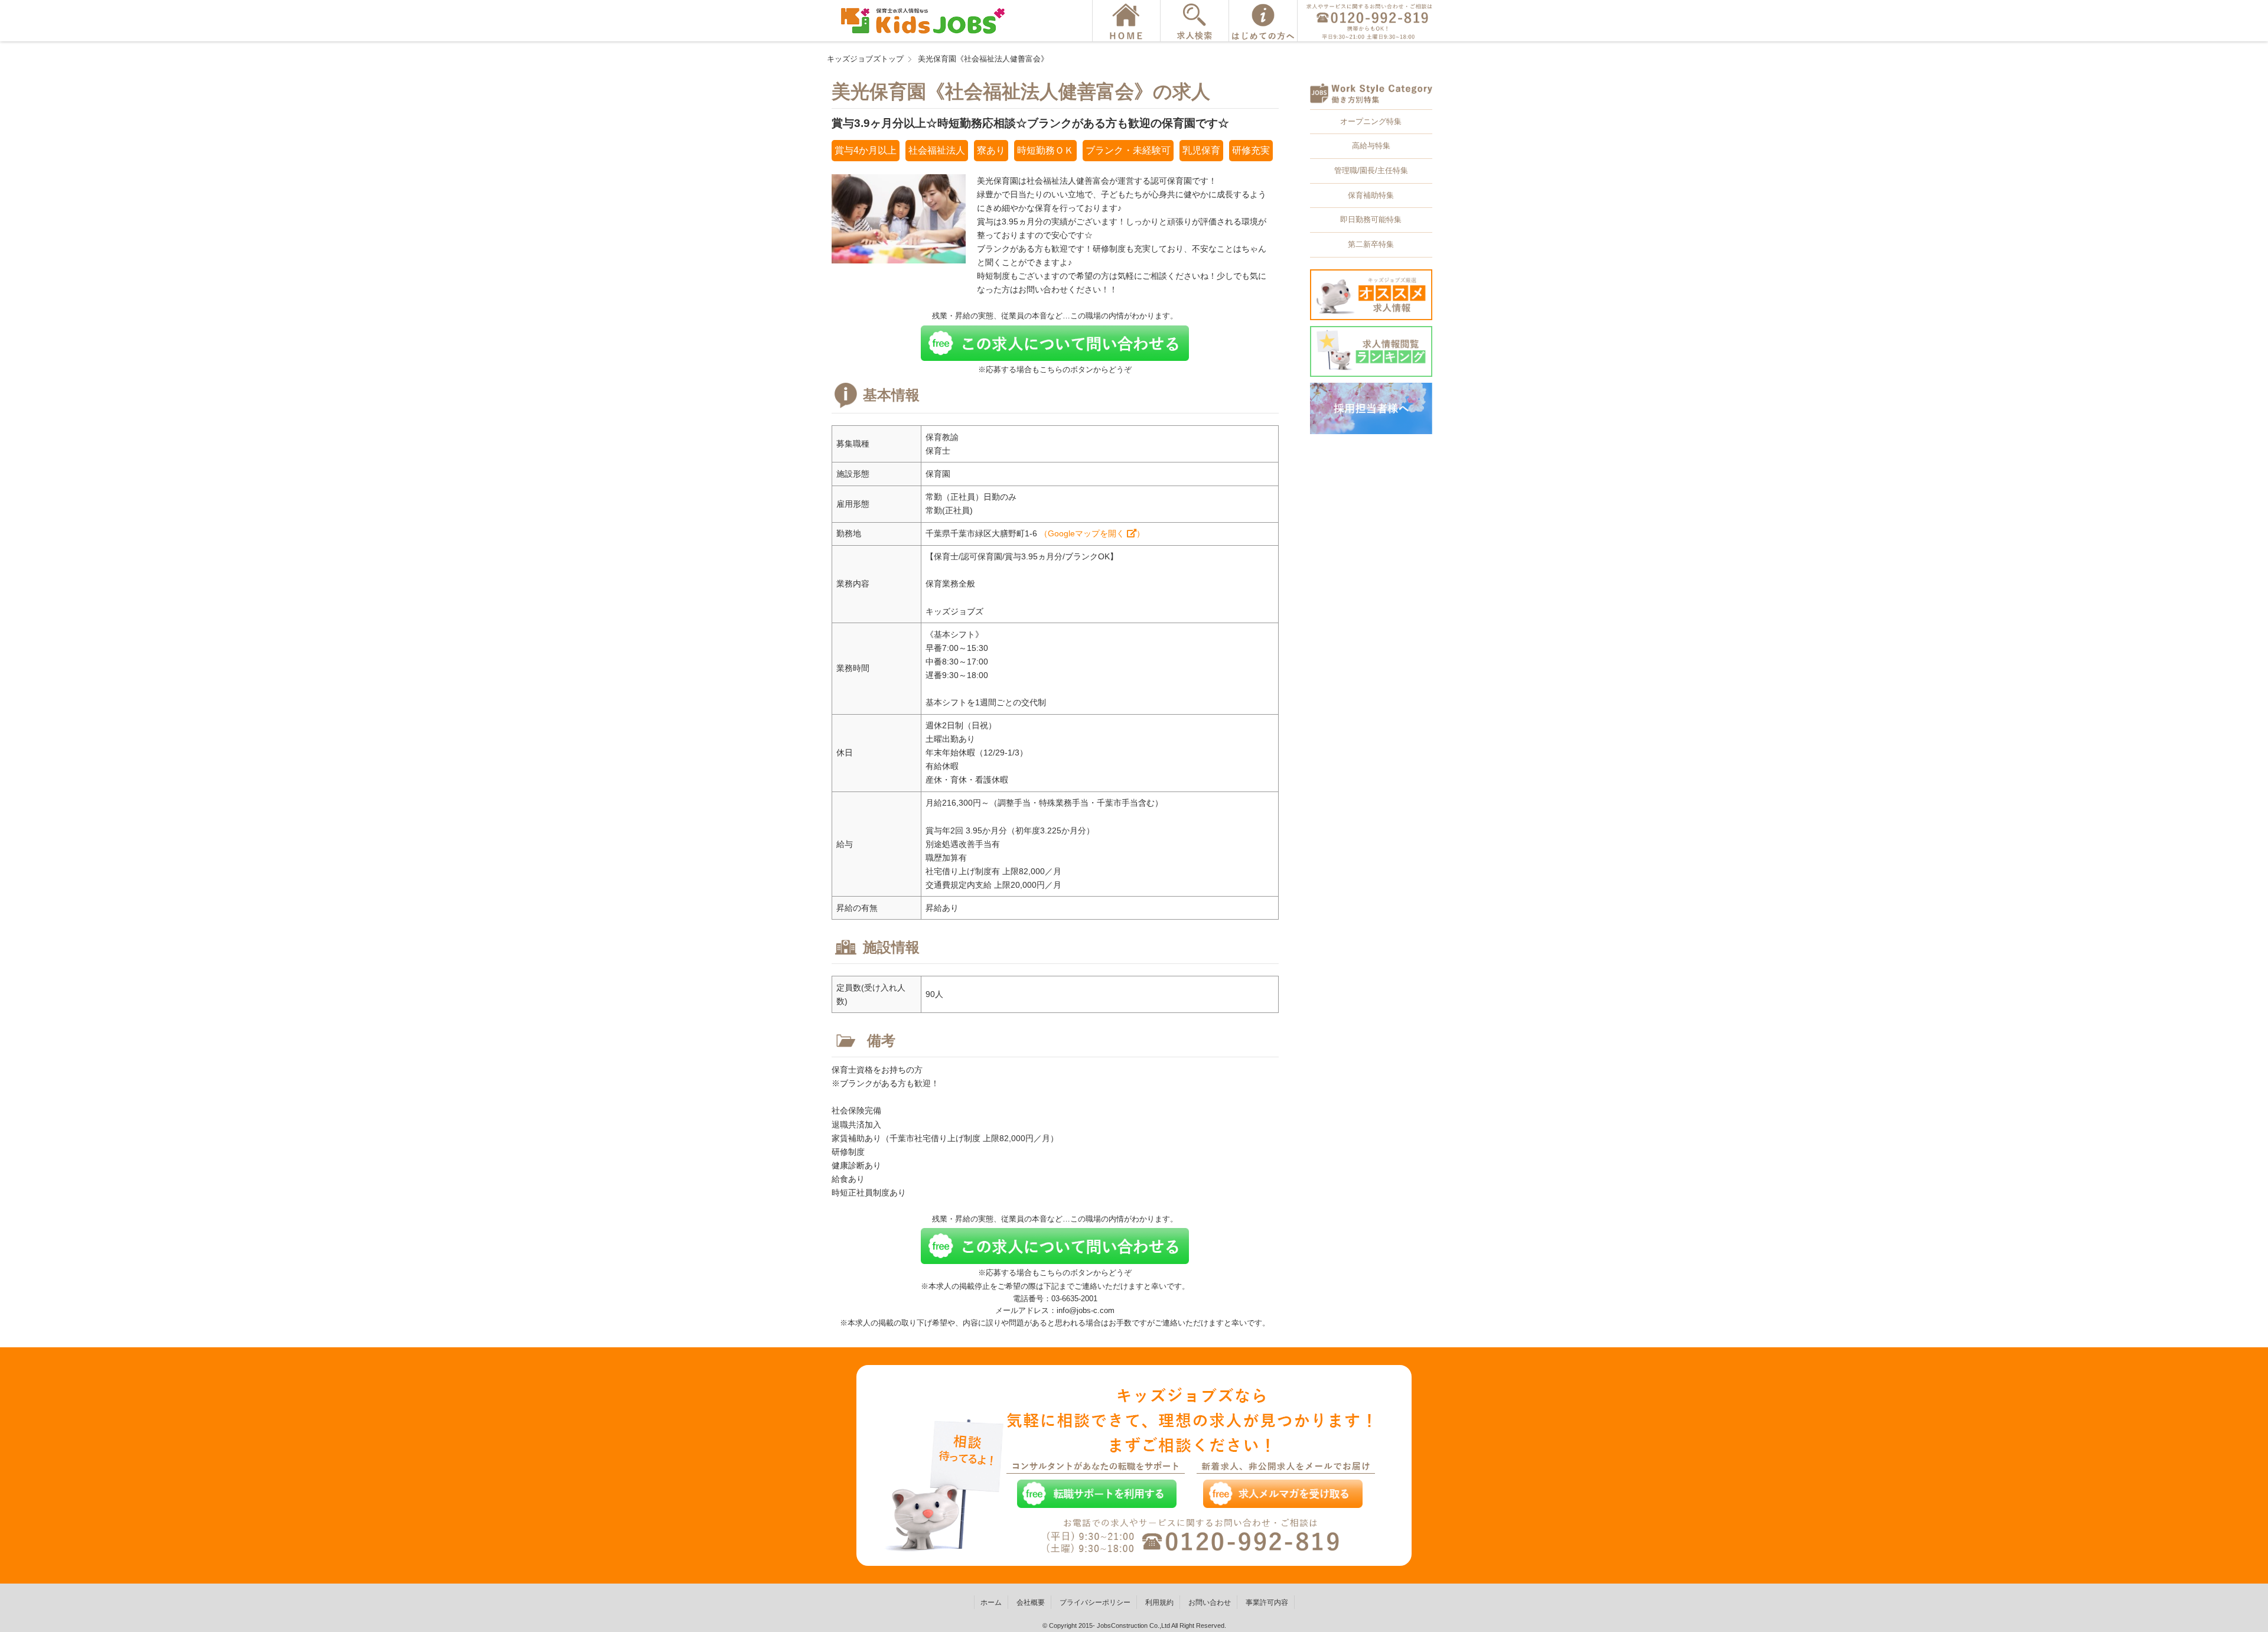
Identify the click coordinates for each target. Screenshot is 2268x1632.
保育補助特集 (1371, 195)
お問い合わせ (1210, 1602)
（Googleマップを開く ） (1092, 533)
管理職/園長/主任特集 (1371, 170)
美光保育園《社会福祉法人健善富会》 (983, 59)
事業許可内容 (1267, 1602)
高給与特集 (1371, 146)
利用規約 (1159, 1602)
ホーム (991, 1602)
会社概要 (1031, 1602)
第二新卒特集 (1371, 244)
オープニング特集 (1371, 121)
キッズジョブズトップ (865, 59)
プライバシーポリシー (1095, 1602)
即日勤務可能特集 (1371, 219)
